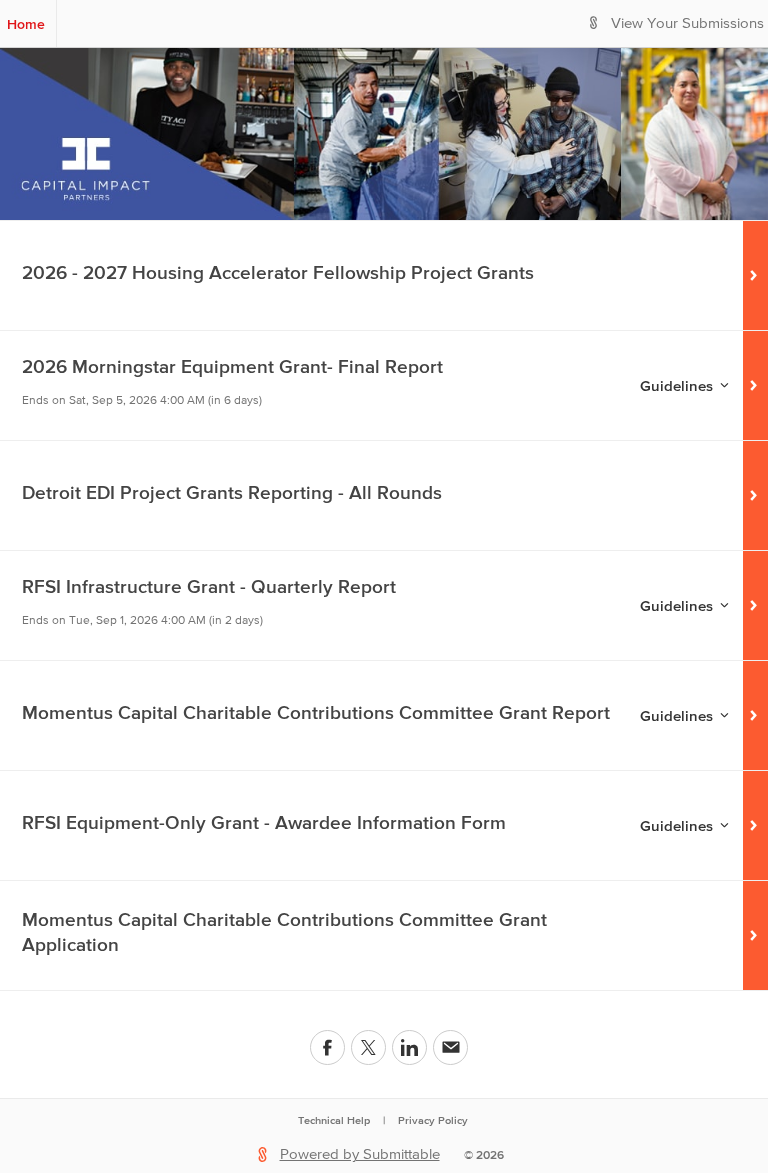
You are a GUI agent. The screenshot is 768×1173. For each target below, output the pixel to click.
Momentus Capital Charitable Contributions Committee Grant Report (316, 712)
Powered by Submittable (360, 1154)
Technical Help (334, 1120)
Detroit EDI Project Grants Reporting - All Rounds (232, 492)
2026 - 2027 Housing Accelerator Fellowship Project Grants (278, 272)
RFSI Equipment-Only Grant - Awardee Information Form (264, 822)
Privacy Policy (433, 1120)
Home (26, 24)
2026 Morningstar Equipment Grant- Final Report (232, 366)
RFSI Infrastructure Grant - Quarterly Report (209, 586)
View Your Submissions (687, 23)
